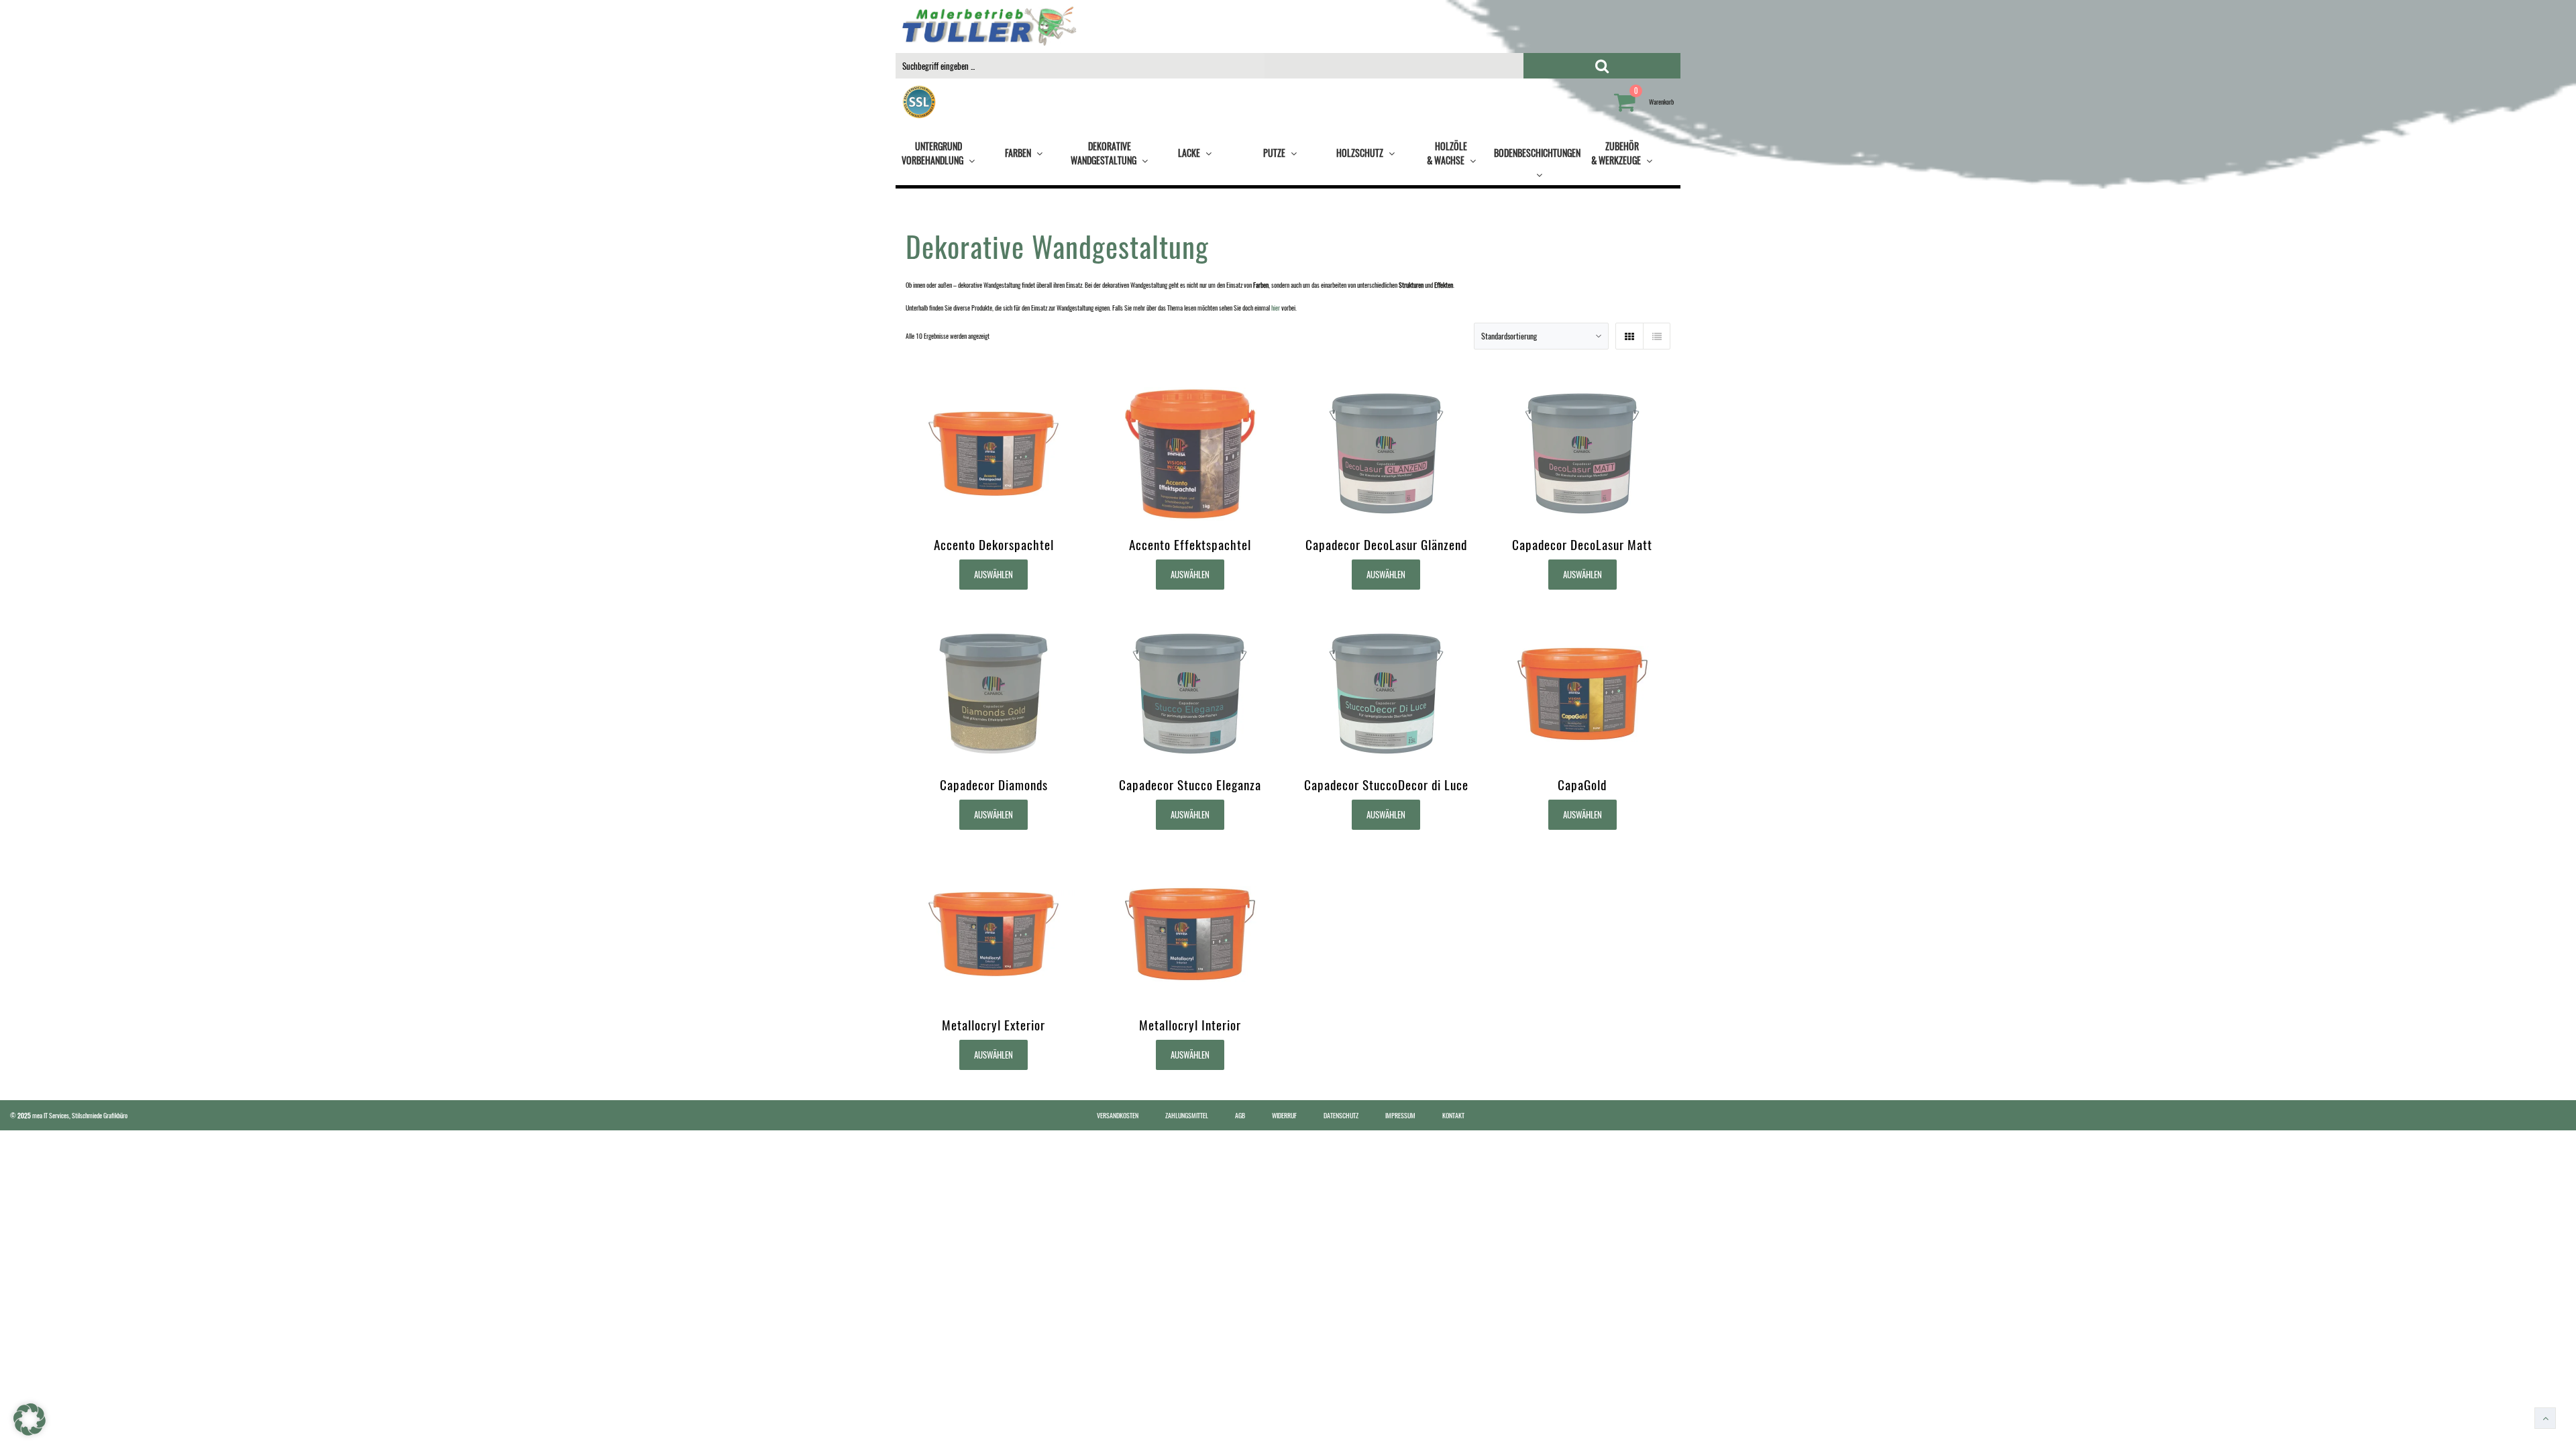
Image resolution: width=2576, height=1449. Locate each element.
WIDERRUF (1284, 1115)
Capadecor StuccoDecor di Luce (1386, 785)
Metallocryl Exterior (994, 1025)
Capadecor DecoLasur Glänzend (1386, 544)
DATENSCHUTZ (1341, 1115)
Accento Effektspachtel (1190, 544)
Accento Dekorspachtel (994, 544)
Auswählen (994, 574)
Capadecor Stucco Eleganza (1190, 785)
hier (1276, 308)
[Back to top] (2545, 1418)
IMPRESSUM (1400, 1115)
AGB (1240, 1115)
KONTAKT (1453, 1115)
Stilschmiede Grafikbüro (100, 1115)
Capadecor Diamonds (994, 785)
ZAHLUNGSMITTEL (1187, 1115)
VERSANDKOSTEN (1118, 1115)
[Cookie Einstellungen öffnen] (30, 1433)
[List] (1656, 336)
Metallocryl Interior (1190, 1025)
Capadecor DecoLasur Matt (1582, 544)
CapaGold (1582, 785)
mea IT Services (51, 1115)
